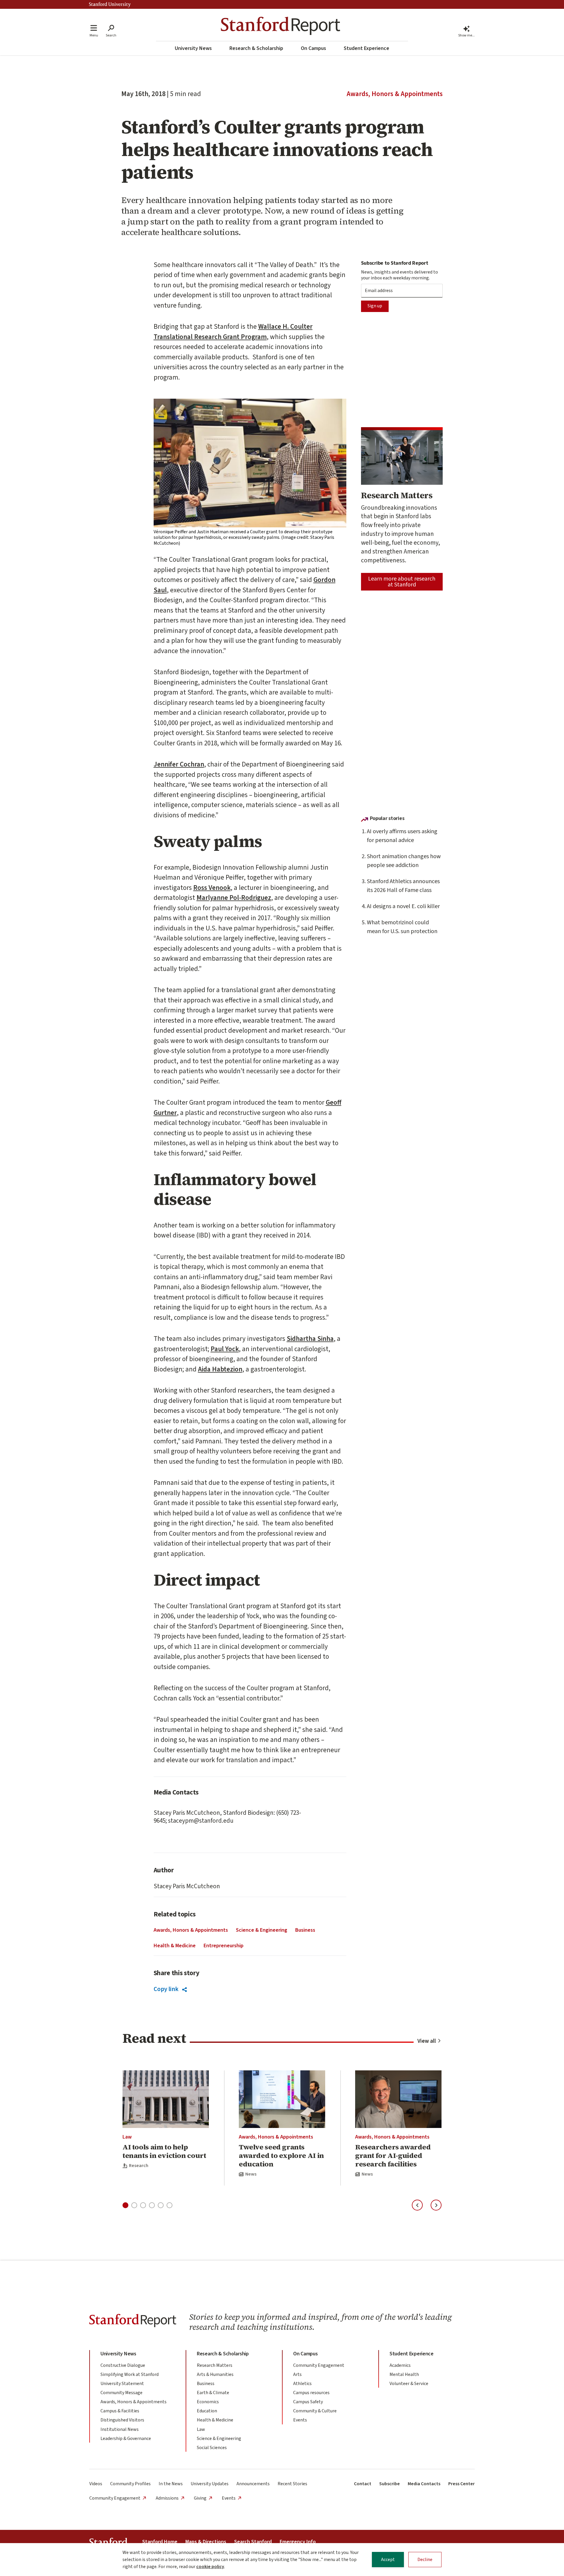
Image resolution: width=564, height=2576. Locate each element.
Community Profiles (130, 2484)
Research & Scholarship (256, 48)
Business (305, 1930)
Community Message (121, 2393)
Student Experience (366, 48)
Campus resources (311, 2393)
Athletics (302, 2384)
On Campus (313, 48)
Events (300, 2420)
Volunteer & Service (409, 2384)
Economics (208, 2402)
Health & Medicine (175, 1946)
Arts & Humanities (215, 2374)
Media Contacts (424, 2484)
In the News (171, 2484)
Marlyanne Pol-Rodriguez (234, 898)
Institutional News (120, 2429)
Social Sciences (212, 2448)
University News (193, 48)
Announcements (253, 2484)
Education (207, 2411)
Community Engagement (319, 2365)
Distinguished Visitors (122, 2420)
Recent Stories (292, 2484)
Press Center (461, 2484)
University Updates (210, 2484)
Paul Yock (225, 1349)
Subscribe (390, 2484)
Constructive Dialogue (123, 2365)
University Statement (122, 2384)
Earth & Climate (213, 2393)
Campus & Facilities (120, 2411)
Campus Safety (308, 2402)
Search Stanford (253, 2542)
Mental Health (404, 2374)
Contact (363, 2484)
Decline (425, 2560)
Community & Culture (315, 2411)
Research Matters (215, 2365)
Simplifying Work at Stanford (130, 2374)
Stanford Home (160, 2542)
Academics (400, 2365)
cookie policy (210, 2567)
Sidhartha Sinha (310, 1339)
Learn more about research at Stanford (402, 582)
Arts (297, 2374)
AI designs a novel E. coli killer (403, 906)
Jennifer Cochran (179, 764)
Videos (96, 2484)
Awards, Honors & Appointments (395, 94)
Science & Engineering (262, 1930)
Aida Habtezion (220, 1369)
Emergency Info (298, 2542)
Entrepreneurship (224, 1946)
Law (127, 2137)
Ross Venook (212, 888)
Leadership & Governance (126, 2439)
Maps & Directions (206, 2542)
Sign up (375, 306)
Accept (388, 2560)
